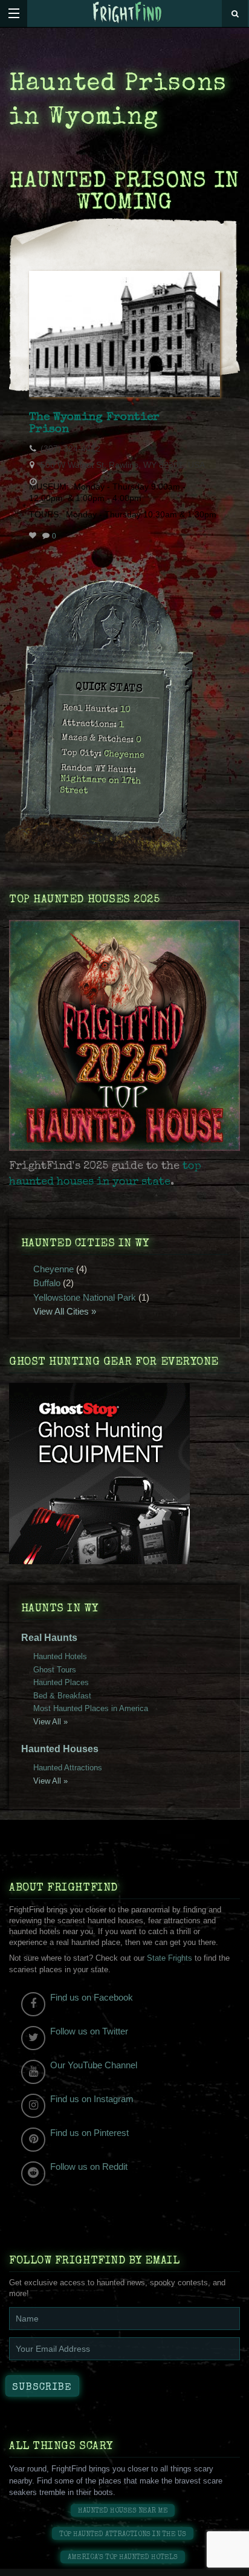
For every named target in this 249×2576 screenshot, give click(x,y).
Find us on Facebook (92, 1997)
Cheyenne (124, 756)
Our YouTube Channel (94, 2065)
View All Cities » (65, 1311)
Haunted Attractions (68, 1768)
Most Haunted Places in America (91, 1708)
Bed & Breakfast (62, 1696)
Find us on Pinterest (89, 2133)
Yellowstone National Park (85, 1297)
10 (125, 711)
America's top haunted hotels (123, 2558)
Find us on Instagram (92, 2099)
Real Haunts (49, 1638)
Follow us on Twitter (89, 2031)
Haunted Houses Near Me (123, 2511)
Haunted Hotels (60, 1656)
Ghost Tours (55, 1670)
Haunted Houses (60, 1749)
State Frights (170, 1958)
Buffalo (47, 1283)
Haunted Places (61, 1682)
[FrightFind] (128, 13)
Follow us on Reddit (89, 2167)
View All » (50, 1722)
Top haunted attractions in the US (123, 2535)
